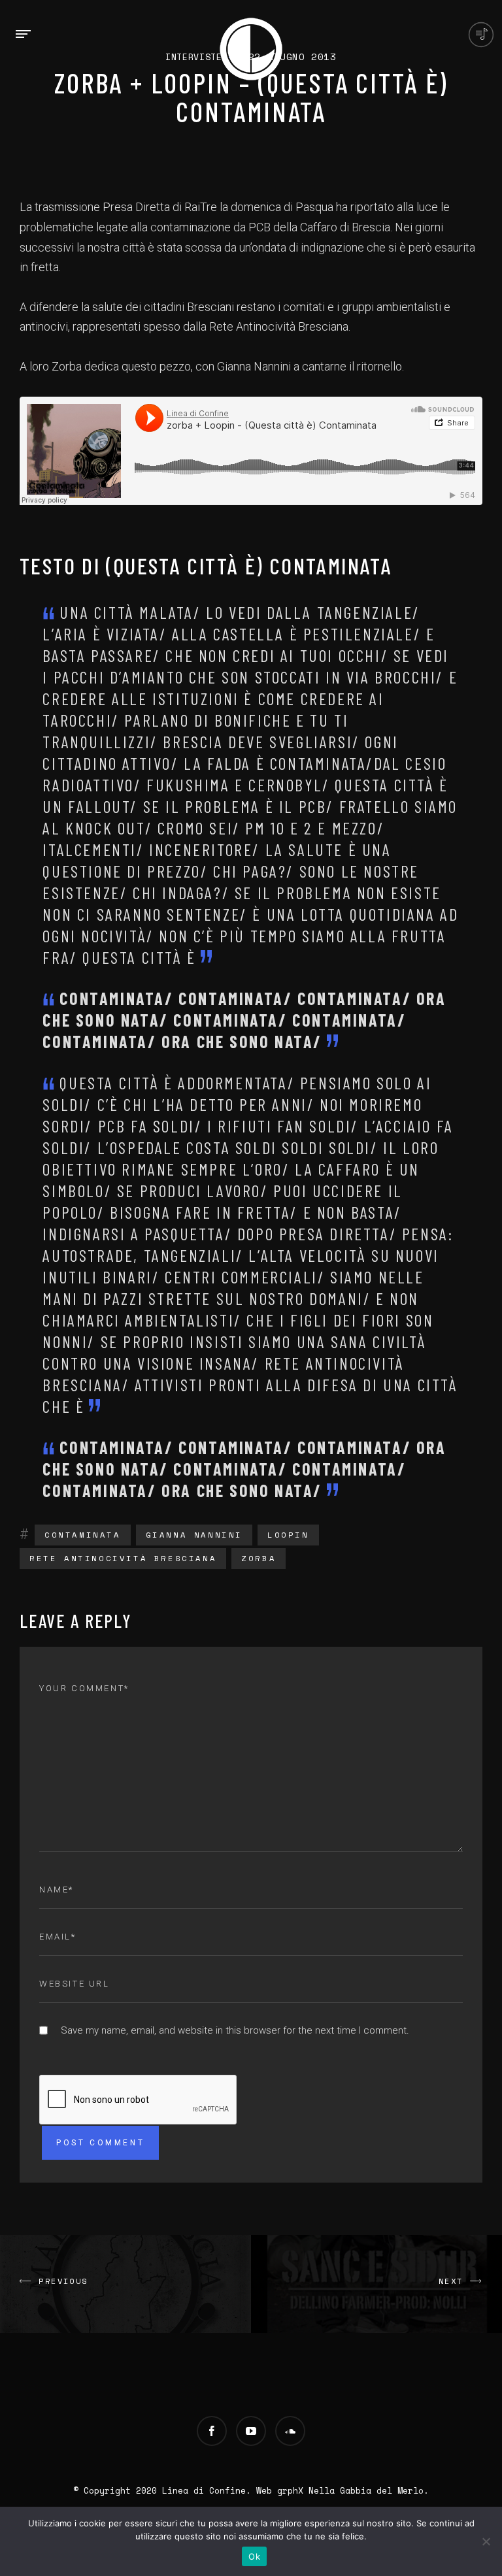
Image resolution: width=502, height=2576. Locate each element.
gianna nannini (194, 1535)
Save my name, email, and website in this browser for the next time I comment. (235, 2030)
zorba (259, 1558)
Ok (254, 2556)
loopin (288, 1535)
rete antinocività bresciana (123, 1558)
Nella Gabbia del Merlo (366, 2490)
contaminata (83, 1535)
